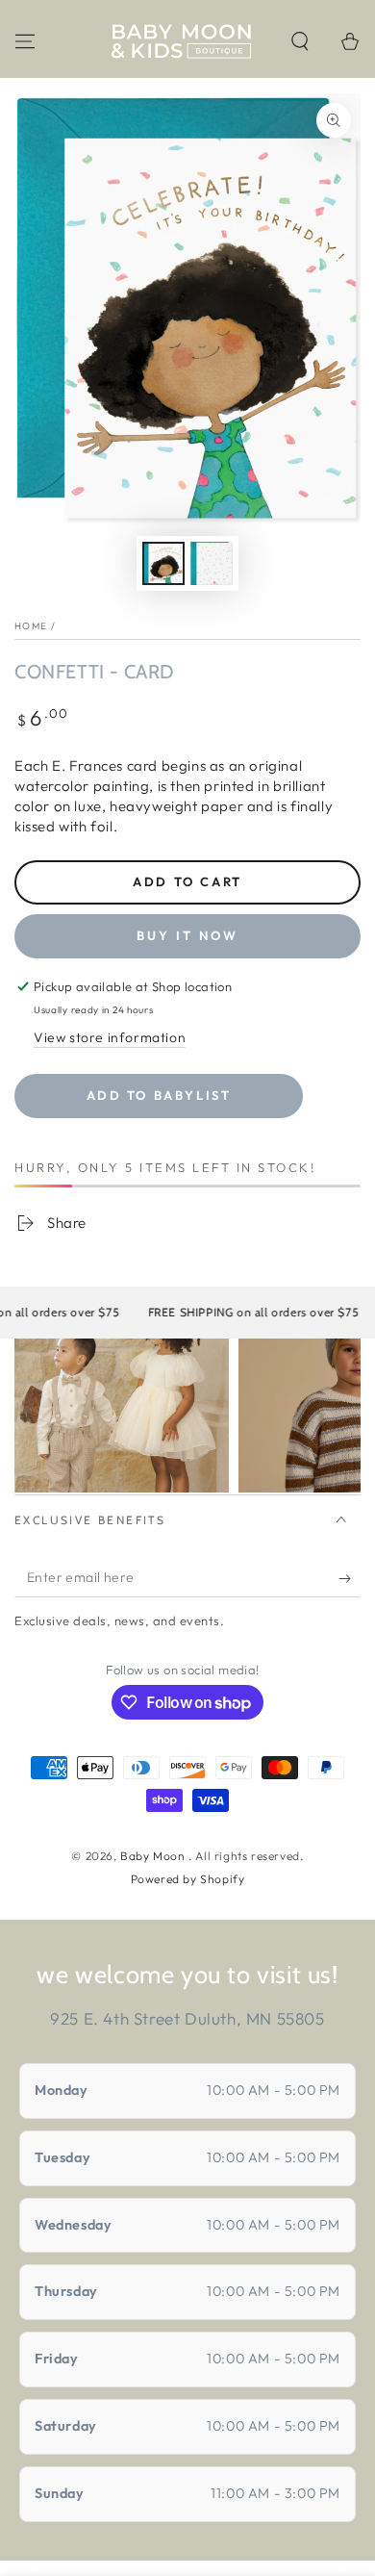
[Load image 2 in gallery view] (212, 563)
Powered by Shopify (188, 1879)
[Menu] (25, 41)
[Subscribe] (350, 1578)
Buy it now (187, 935)
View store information (110, 1037)
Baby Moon (154, 1856)
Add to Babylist (159, 1095)
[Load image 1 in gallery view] (163, 563)
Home (31, 626)
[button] (300, 41)
